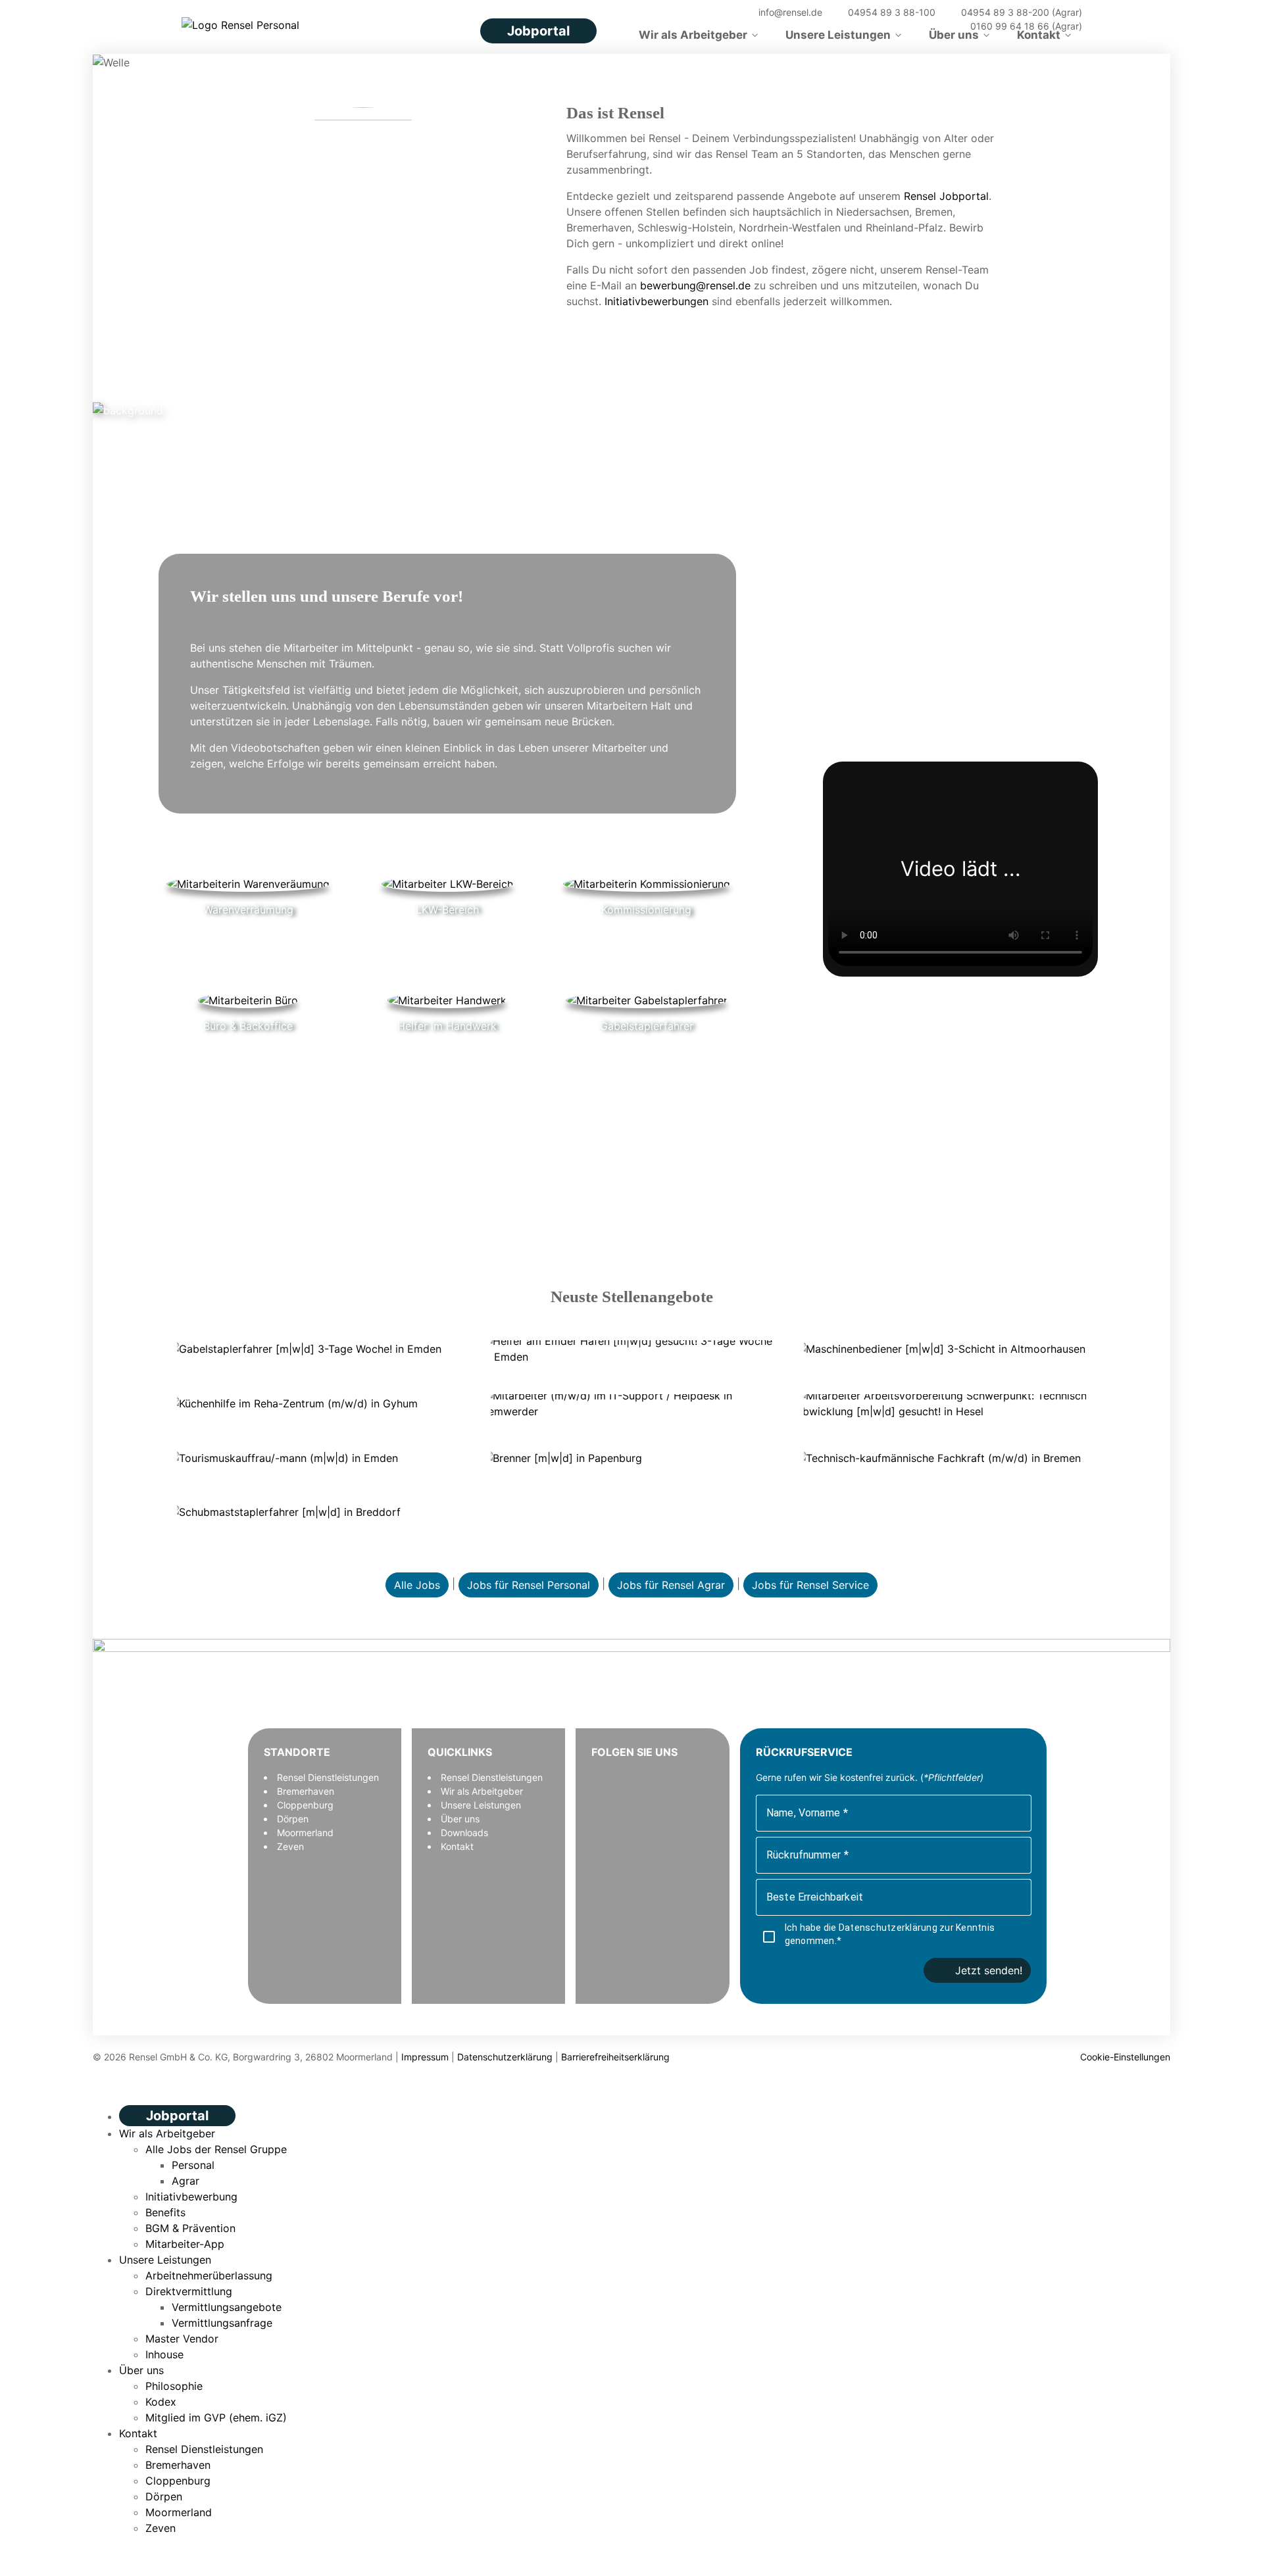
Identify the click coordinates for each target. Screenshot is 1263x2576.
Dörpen (293, 1819)
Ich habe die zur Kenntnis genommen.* (890, 1934)
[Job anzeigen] (318, 1348)
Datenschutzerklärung (889, 1928)
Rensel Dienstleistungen (328, 1777)
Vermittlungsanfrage (222, 2323)
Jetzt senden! (989, 1970)
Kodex (161, 2402)
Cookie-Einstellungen (1124, 2057)
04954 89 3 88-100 (890, 12)
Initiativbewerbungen (656, 301)
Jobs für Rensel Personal (529, 1585)
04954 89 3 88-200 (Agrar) (1020, 12)
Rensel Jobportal (946, 196)
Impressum (425, 2057)
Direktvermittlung (189, 2291)
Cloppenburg (305, 1805)
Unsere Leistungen (838, 35)
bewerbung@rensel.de (695, 285)
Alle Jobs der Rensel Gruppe (216, 2149)
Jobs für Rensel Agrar (671, 1585)
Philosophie (174, 2386)
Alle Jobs (417, 1585)
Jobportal (538, 31)
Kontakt (1039, 35)
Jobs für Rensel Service (810, 1585)
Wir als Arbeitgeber (693, 35)
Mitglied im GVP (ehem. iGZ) (216, 2418)
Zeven (290, 1846)
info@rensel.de (789, 12)
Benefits (165, 2212)
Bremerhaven (306, 1791)
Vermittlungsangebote (227, 2307)
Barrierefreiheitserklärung (615, 2057)
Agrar (186, 2181)
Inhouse (164, 2354)
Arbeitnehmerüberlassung (209, 2275)
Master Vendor (182, 2339)
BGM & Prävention (190, 2228)
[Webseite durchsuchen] (729, 12)
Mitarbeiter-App (185, 2244)
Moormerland (305, 1833)
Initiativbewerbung (191, 2197)
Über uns (954, 35)
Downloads (464, 1833)
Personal (193, 2165)
